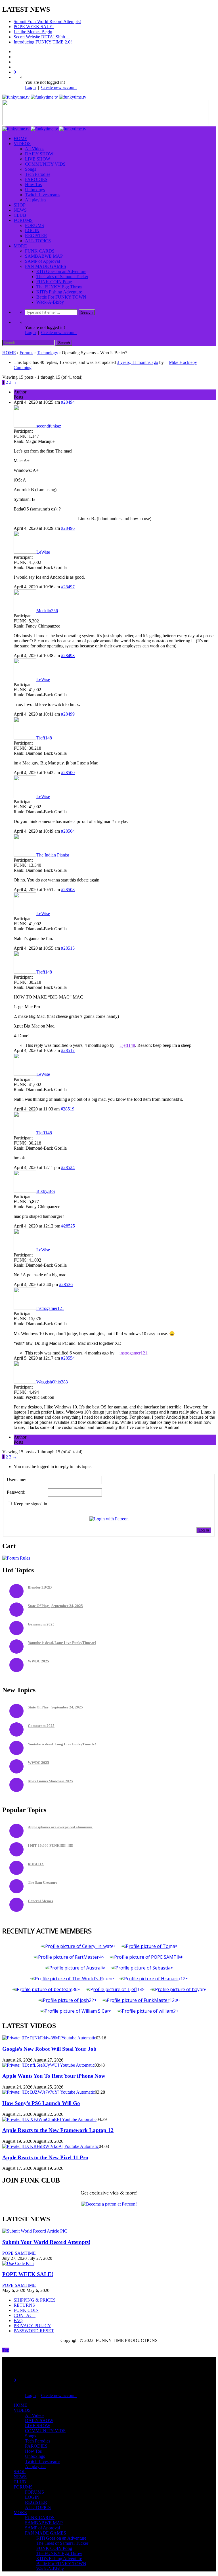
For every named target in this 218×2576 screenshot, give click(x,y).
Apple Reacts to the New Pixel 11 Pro (45, 2157)
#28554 (68, 1358)
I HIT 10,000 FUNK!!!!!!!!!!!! (51, 1845)
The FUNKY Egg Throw (59, 287)
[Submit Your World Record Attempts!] (35, 2231)
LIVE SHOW (38, 159)
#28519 (68, 1109)
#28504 (68, 831)
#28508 (68, 890)
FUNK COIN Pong (54, 282)
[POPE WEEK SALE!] (18, 2263)
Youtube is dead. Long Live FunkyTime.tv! (62, 1643)
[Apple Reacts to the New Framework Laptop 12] (49, 2119)
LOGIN (32, 231)
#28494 (68, 402)
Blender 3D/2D (40, 1587)
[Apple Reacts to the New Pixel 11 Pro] (51, 2146)
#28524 (68, 1167)
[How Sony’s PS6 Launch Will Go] (49, 2092)
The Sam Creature (43, 1882)
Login (30, 87)
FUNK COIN (26, 2310)
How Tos (33, 185)
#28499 (68, 714)
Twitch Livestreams (43, 195)
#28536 (66, 1284)
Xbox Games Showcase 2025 (51, 1781)
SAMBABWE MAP (44, 256)
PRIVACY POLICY (32, 2326)
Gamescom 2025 (41, 1624)
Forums (26, 353)
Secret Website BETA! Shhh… (42, 37)
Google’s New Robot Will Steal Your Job (49, 2049)
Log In (204, 1530)
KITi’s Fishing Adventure (59, 292)
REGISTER (36, 236)
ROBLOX (36, 1864)
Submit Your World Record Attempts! (47, 21)
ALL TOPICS (38, 241)
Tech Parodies (38, 174)
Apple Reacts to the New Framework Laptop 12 (58, 2130)
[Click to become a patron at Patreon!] (109, 2204)
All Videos (35, 149)
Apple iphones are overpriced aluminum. (60, 1827)
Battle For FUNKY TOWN (61, 297)
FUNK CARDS (40, 251)
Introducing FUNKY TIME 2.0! (43, 42)
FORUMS (23, 220)
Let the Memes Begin (33, 32)
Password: (16, 1492)
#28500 (68, 773)
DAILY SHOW (39, 154)
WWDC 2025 (38, 1661)
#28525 (68, 1226)
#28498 (68, 656)
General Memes (40, 1901)
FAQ (18, 2320)
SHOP (20, 205)
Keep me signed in (30, 1504)
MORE (20, 246)
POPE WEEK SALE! (34, 27)
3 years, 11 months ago (138, 362)
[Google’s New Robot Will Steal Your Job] (49, 2038)
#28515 (68, 948)
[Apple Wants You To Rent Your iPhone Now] (48, 2065)
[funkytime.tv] (44, 97)
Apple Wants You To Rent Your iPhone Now (54, 2076)
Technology (48, 353)
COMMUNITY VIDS (45, 164)
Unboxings (35, 190)
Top (6, 2350)
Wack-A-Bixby (50, 302)
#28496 (68, 528)
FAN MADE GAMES (46, 266)
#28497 (68, 587)
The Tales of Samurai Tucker (62, 277)
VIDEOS (22, 144)
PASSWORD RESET (34, 2331)
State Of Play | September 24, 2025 (55, 1606)
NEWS (20, 210)
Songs (31, 169)
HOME (20, 138)
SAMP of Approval (42, 261)
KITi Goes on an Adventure (61, 271)
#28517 (68, 1050)
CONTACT (25, 2315)
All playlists (36, 200)
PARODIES (36, 179)
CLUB (20, 215)
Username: (16, 1480)
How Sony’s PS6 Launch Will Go (41, 2103)
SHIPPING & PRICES (35, 2300)
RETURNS (24, 2305)
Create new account (59, 87)
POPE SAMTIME (19, 2253)
